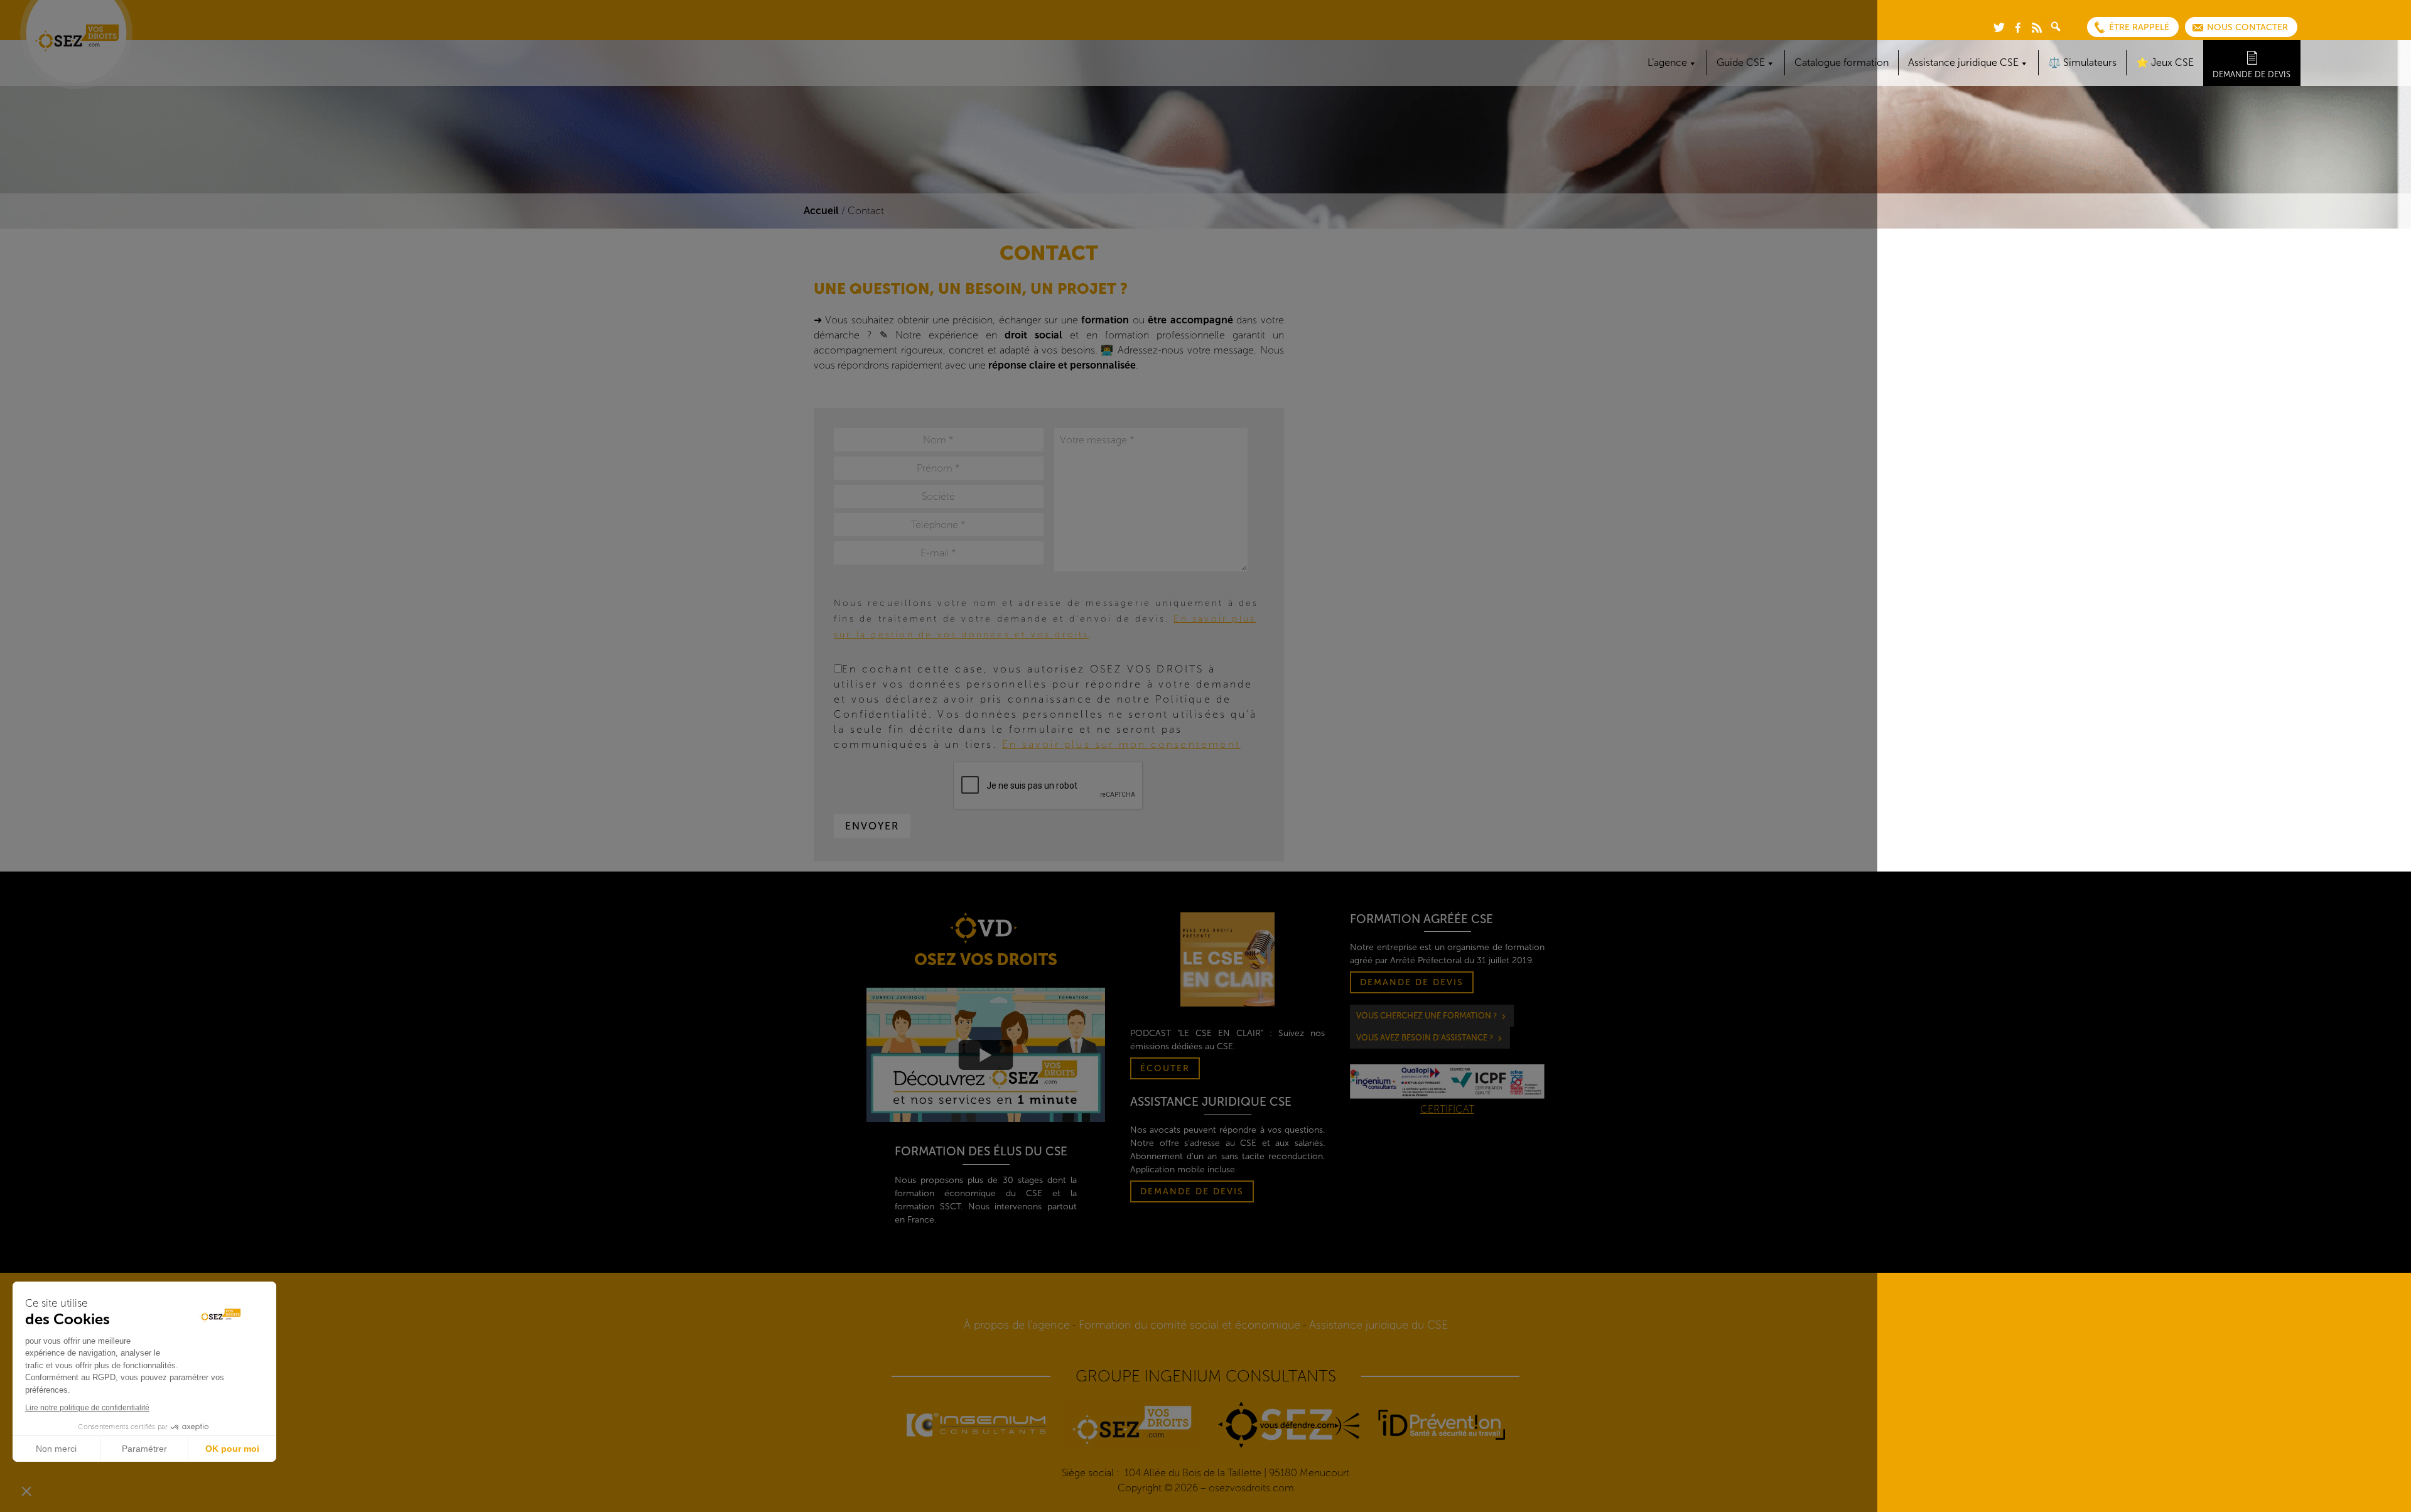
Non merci (56, 1449)
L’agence (1667, 62)
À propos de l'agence (1017, 1325)
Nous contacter (2247, 27)
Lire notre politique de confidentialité (87, 1408)
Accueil (821, 211)
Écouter (1165, 1068)
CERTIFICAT (1447, 1109)
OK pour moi (232, 1449)
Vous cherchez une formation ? (1427, 1016)
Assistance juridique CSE (1963, 62)
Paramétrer (144, 1449)
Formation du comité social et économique (1189, 1325)
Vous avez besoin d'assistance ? (1425, 1038)
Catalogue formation (1842, 62)
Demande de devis (2252, 74)
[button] (26, 1491)
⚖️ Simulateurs (2082, 62)
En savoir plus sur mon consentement (1121, 744)
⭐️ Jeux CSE (2165, 62)
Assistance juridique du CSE (1378, 1325)
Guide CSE (1741, 62)
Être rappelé (2139, 27)
